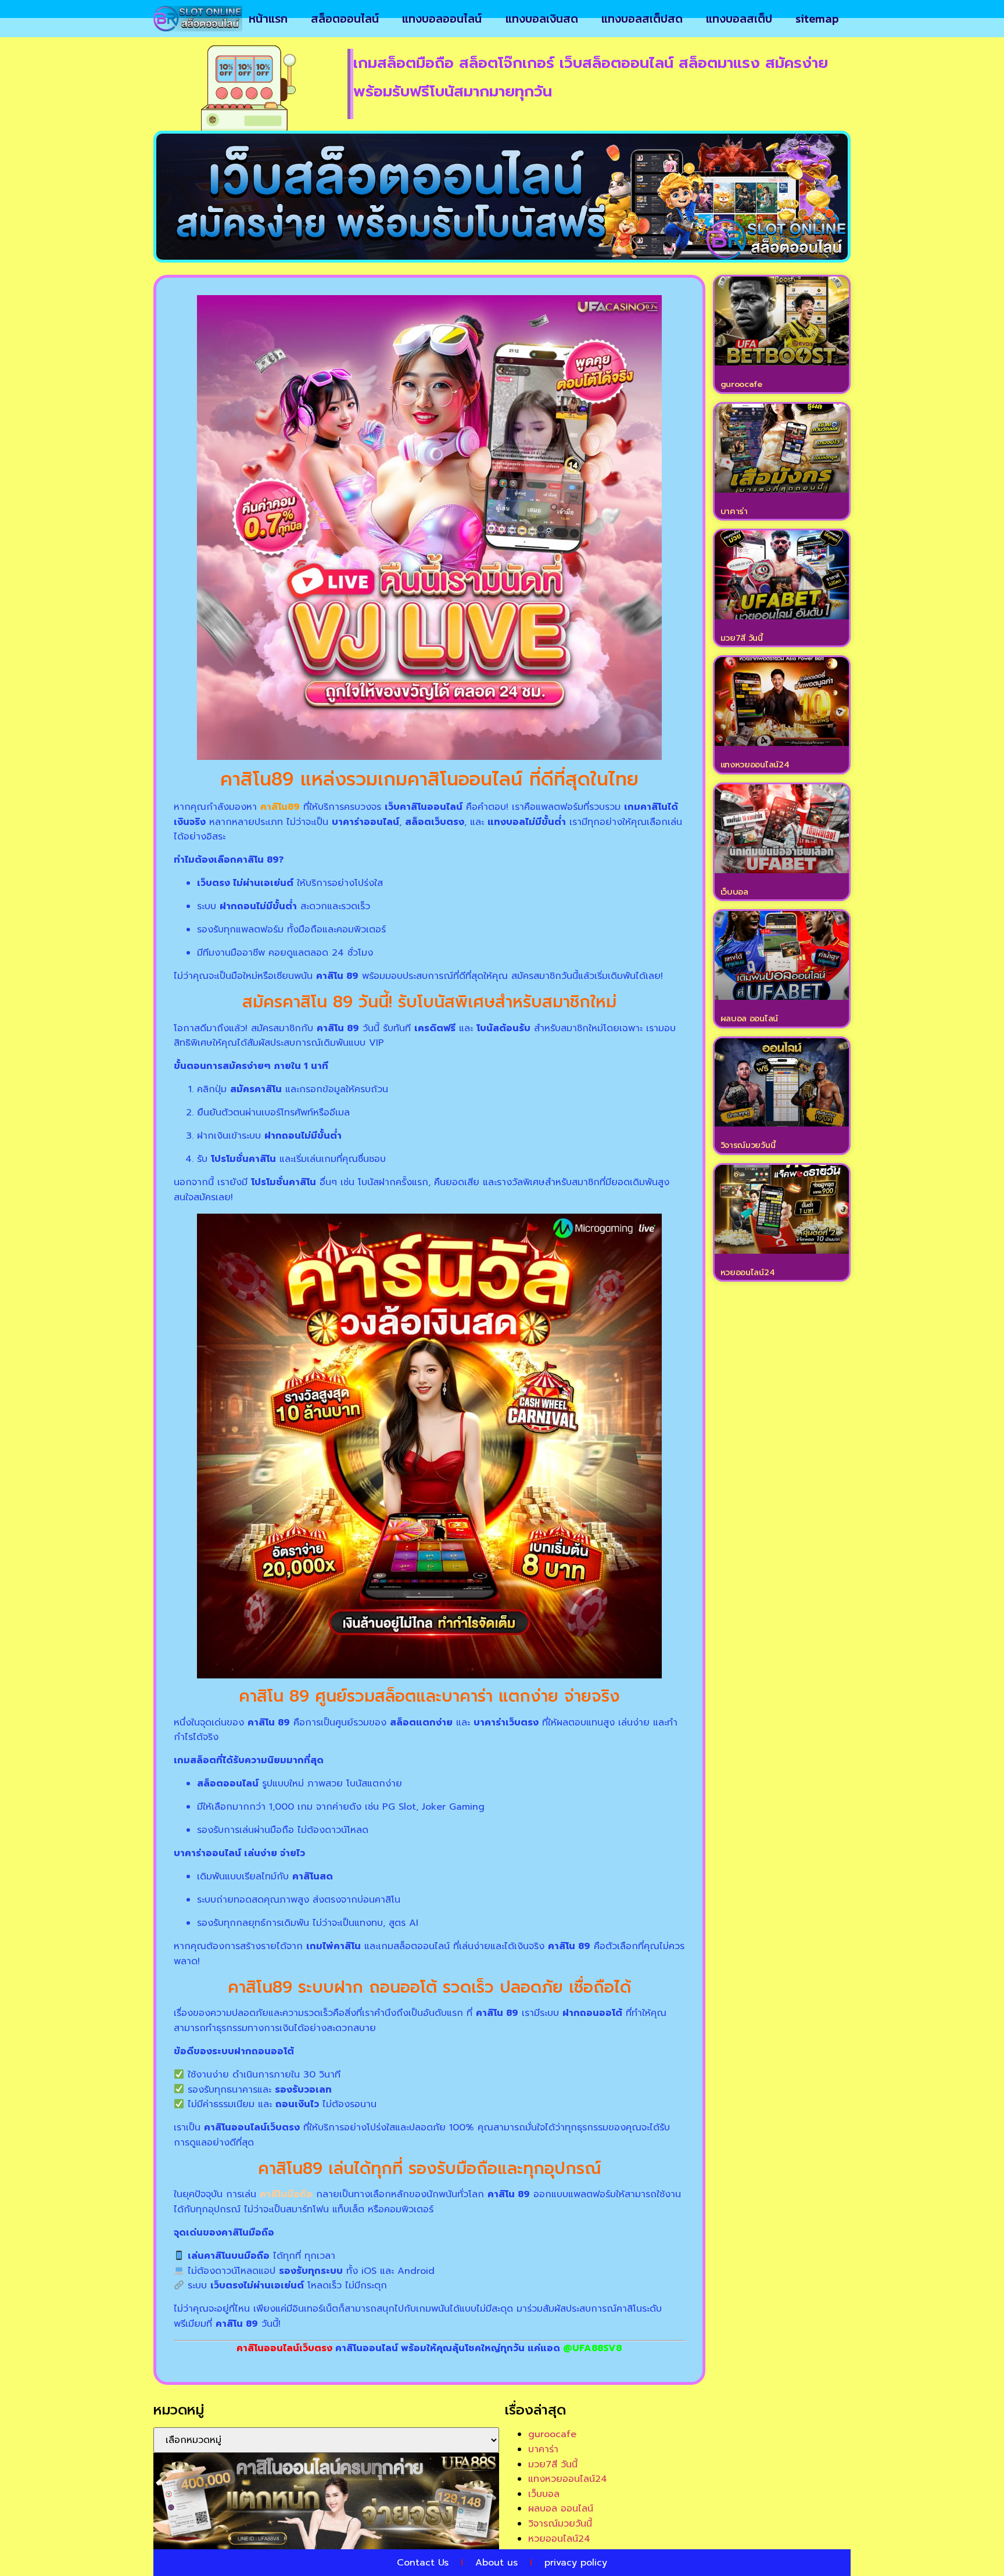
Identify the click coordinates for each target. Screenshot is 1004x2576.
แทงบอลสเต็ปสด (642, 19)
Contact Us (423, 2563)
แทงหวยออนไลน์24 (755, 765)
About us (496, 2563)
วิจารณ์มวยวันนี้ (748, 1145)
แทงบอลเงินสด (542, 19)
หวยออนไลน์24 (748, 1273)
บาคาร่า (734, 512)
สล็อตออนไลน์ (345, 19)
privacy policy (576, 2563)
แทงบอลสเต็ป (739, 19)
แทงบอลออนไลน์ (442, 19)
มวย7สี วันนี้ (742, 638)
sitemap (817, 19)
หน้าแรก (268, 19)
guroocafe (741, 384)
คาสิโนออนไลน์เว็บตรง (284, 2348)
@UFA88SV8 (592, 2348)
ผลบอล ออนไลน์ (749, 1019)
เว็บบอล (734, 892)
